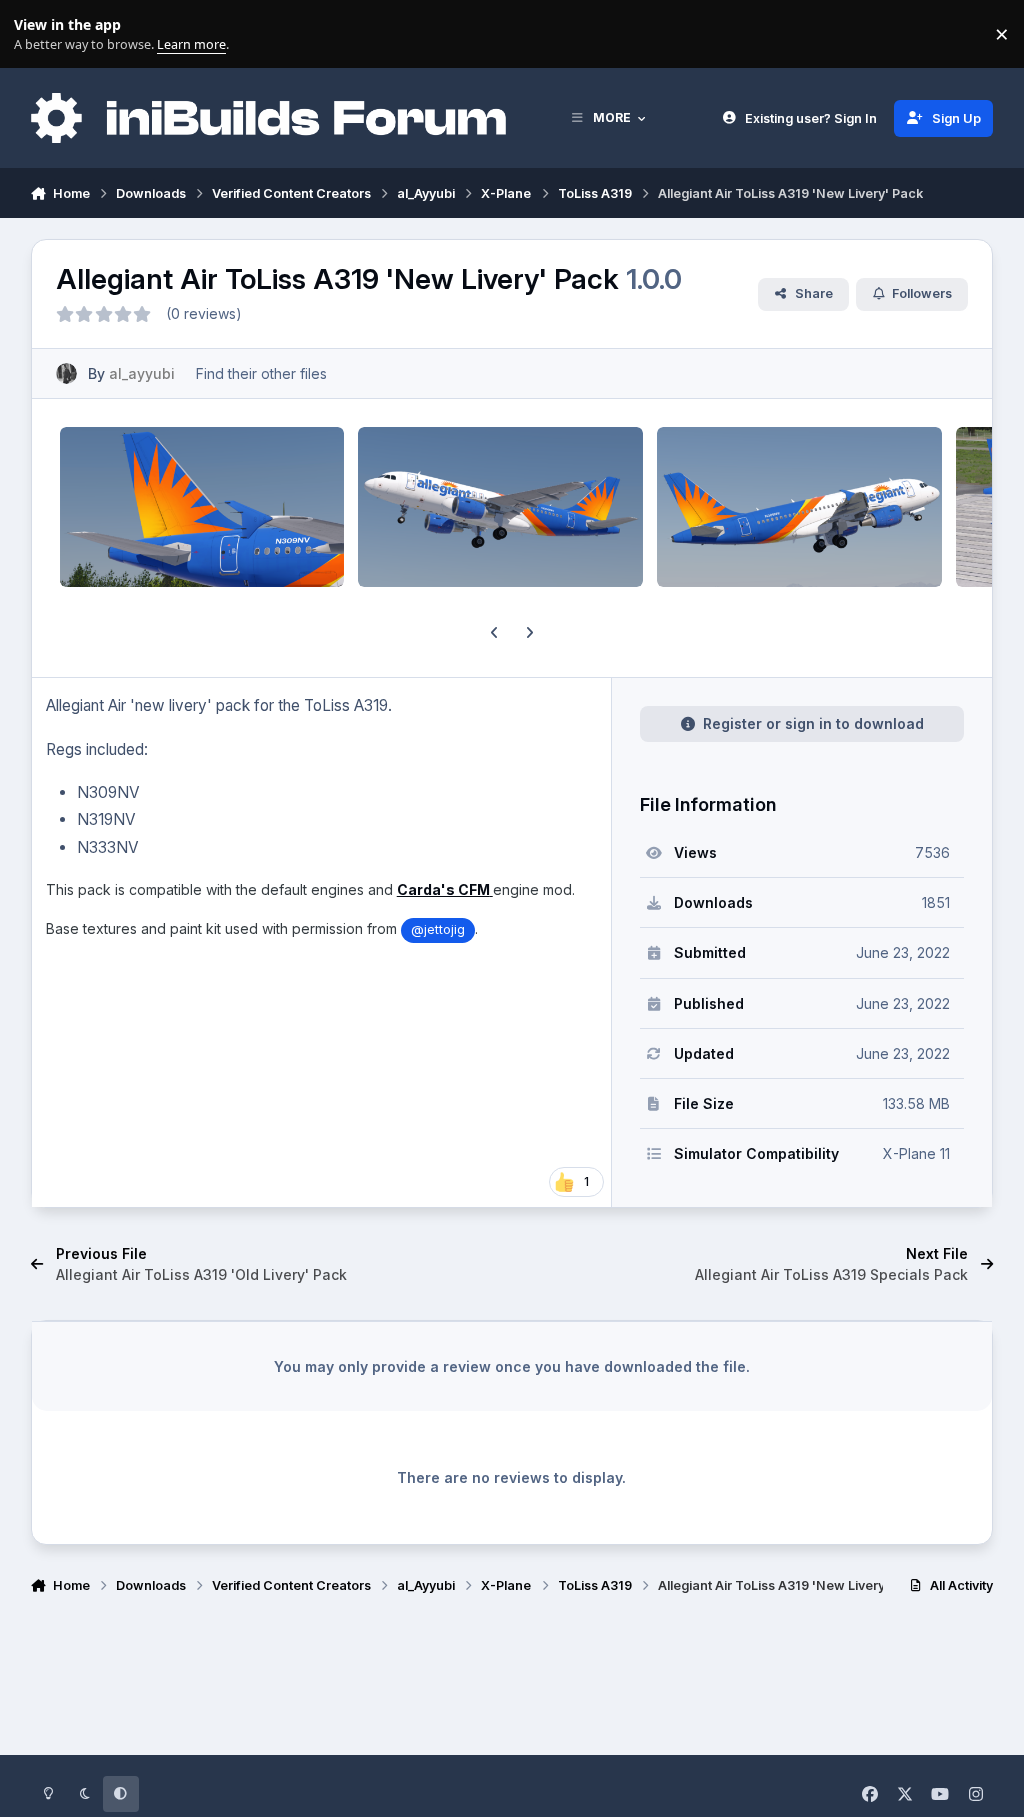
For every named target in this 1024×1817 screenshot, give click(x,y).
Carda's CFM (443, 889)
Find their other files (261, 373)
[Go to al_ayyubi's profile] (66, 373)
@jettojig (438, 929)
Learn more (38, 34)
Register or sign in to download (813, 723)
